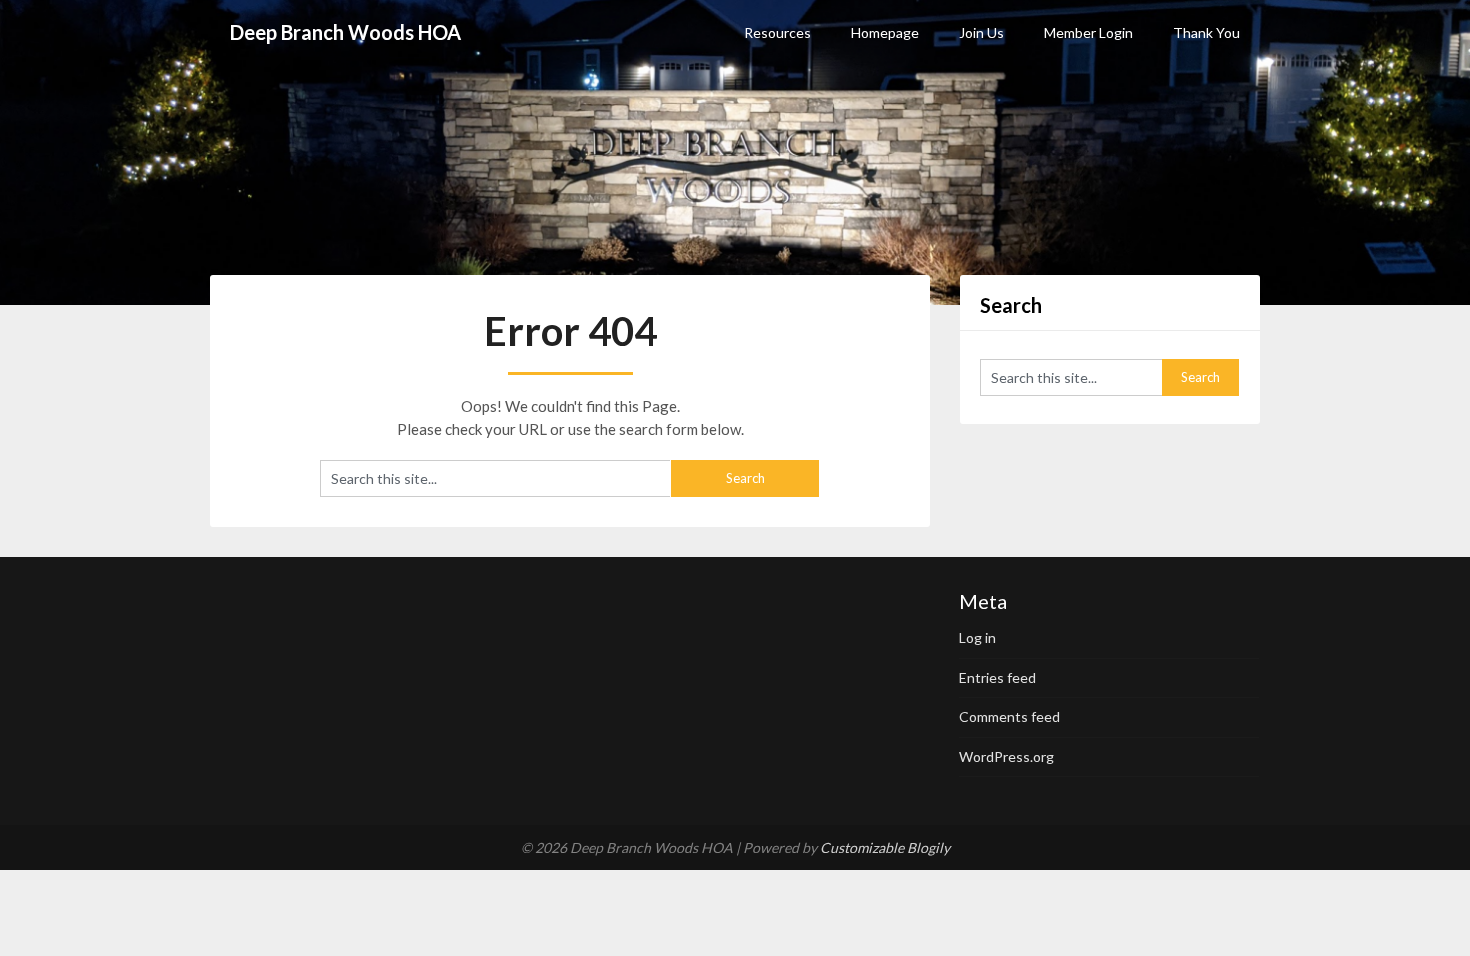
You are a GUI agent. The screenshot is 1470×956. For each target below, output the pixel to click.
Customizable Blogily (885, 847)
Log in (977, 637)
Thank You (1206, 32)
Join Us (981, 32)
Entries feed (997, 677)
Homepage (885, 32)
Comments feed (1009, 716)
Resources (777, 32)
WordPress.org (1006, 756)
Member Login (1088, 32)
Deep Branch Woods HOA (345, 32)
